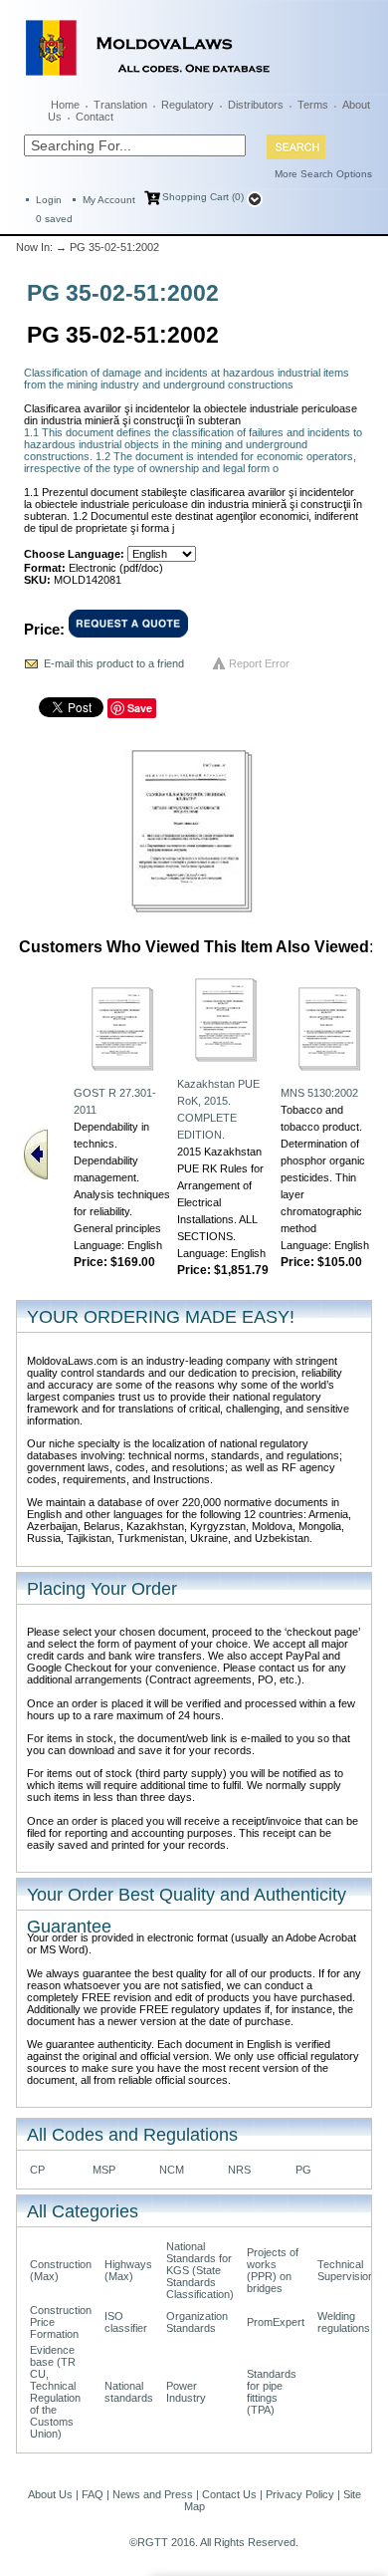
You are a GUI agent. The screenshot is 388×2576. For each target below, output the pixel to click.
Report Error (259, 663)
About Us (50, 2494)
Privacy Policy (300, 2494)
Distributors (256, 105)
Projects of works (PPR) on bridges (273, 2270)
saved (54, 219)
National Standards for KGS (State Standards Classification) (200, 2270)
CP (37, 2170)
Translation (120, 105)
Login (49, 200)
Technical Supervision (346, 2270)
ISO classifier (126, 2322)
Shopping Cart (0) (203, 197)
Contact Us (229, 2494)
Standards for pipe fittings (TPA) (272, 2392)
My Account (109, 200)
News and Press (153, 2494)
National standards (129, 2392)
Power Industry (186, 2392)
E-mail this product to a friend (114, 663)
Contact (95, 117)
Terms (313, 105)
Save (140, 708)
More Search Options (323, 174)
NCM (172, 2170)
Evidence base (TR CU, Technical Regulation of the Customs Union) (55, 2392)
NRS (239, 2170)
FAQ (93, 2494)
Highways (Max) (128, 2270)
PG (303, 2170)
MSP (104, 2170)
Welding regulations (344, 2322)
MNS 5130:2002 (319, 1093)
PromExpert (276, 2322)
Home (65, 105)
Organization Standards (197, 2322)
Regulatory (188, 105)
